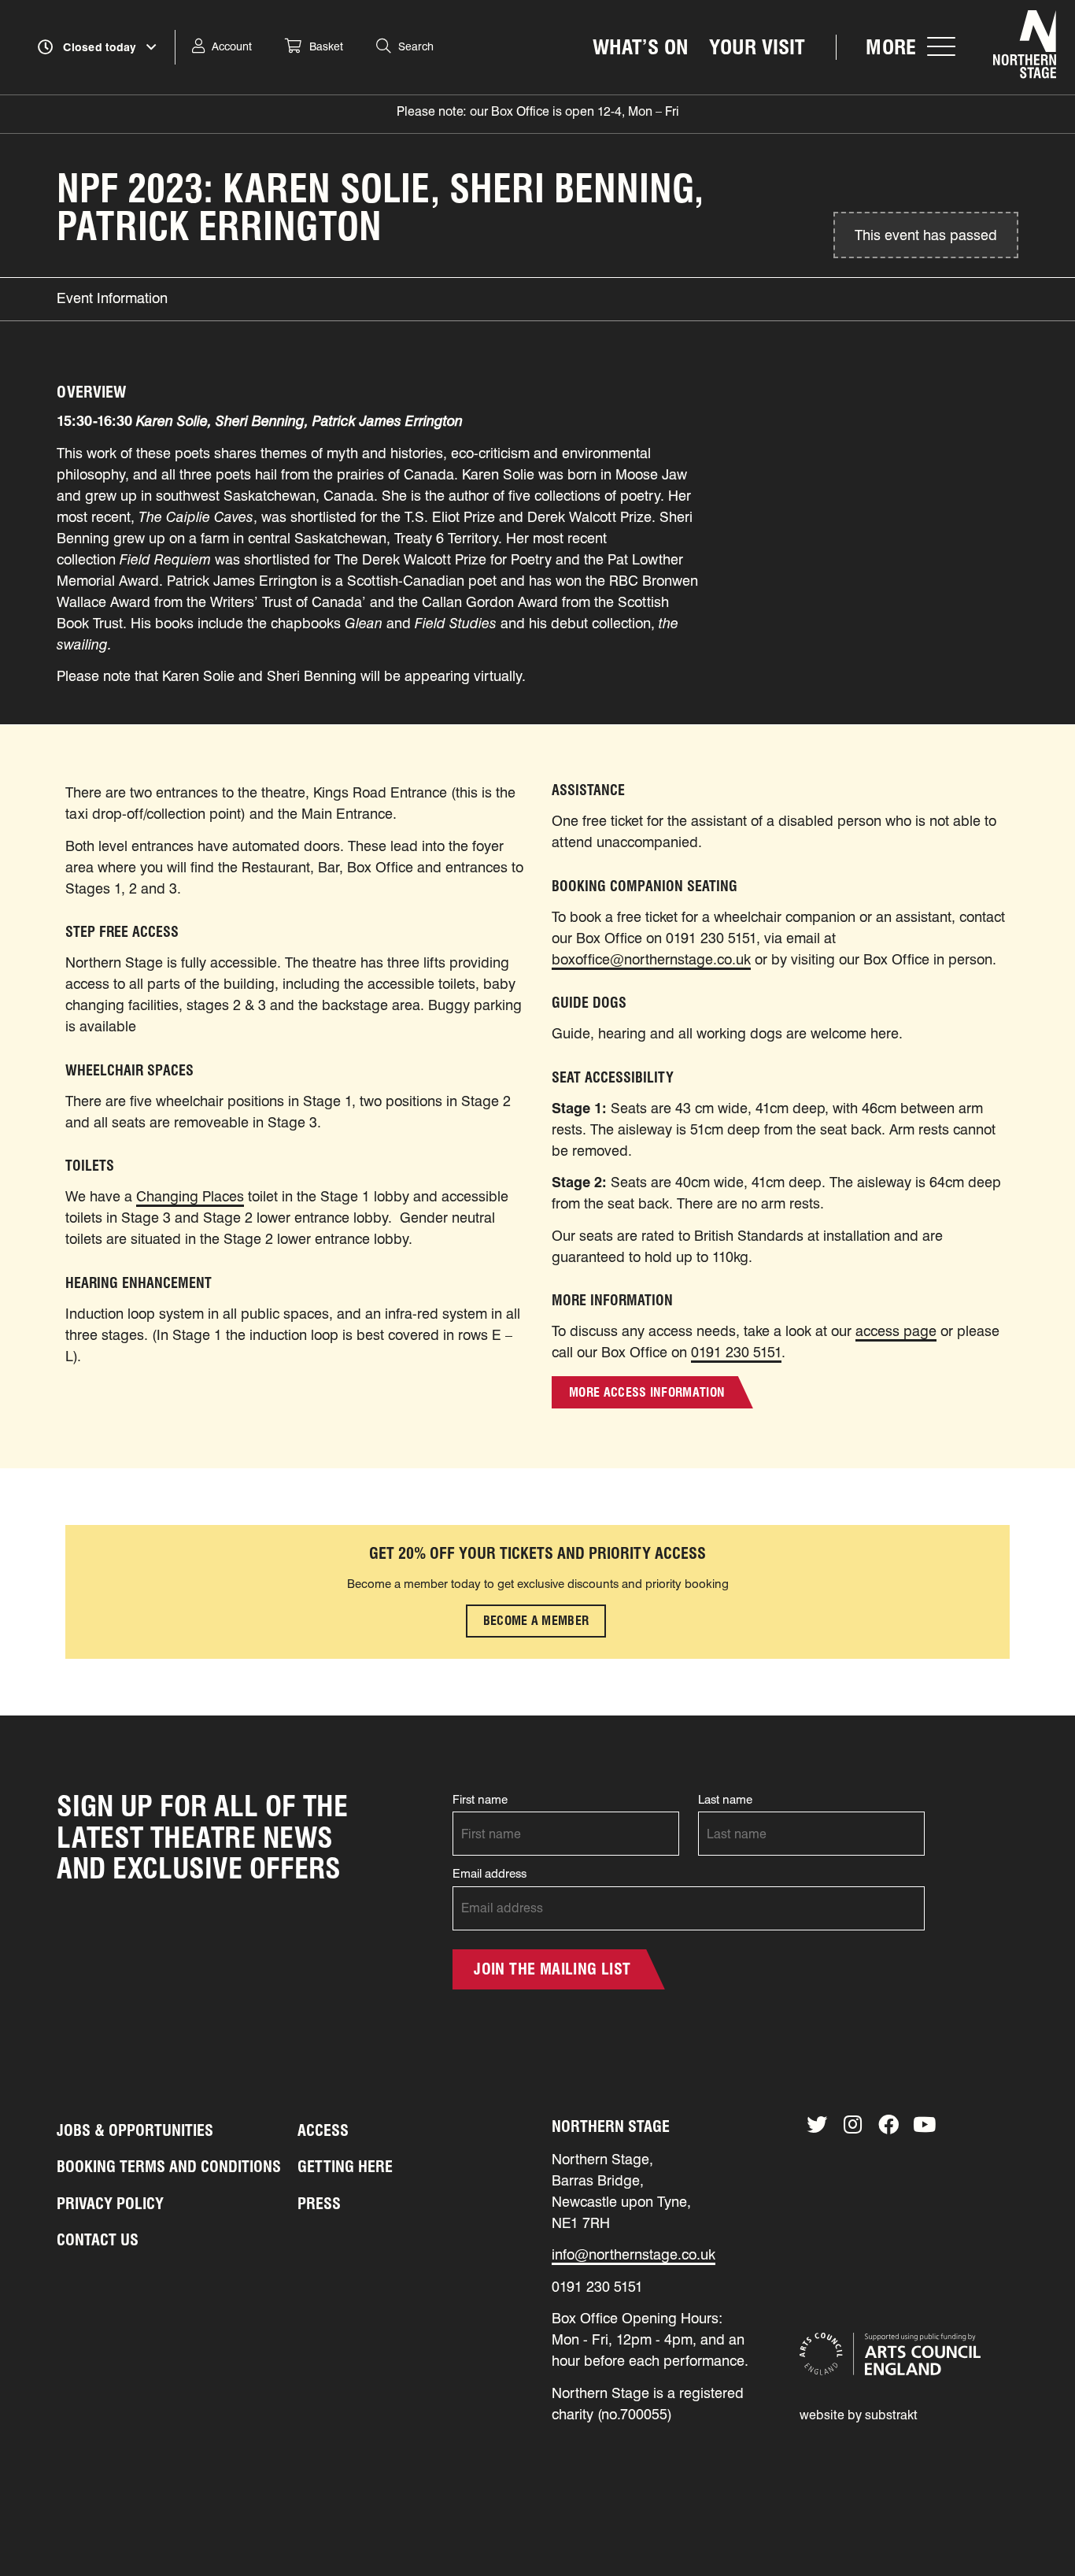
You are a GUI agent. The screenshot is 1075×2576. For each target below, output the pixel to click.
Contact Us (98, 2240)
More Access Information (647, 1392)
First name (480, 1800)
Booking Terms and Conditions (169, 2167)
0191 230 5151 (736, 1352)
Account (232, 46)
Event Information (112, 298)
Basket (326, 46)
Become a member (536, 1621)
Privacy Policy (110, 2204)
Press (319, 2204)
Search (416, 46)
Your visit (757, 47)
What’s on (641, 47)
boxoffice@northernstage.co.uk (651, 959)
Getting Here (345, 2167)
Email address (489, 1874)
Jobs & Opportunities (135, 2130)
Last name (725, 1800)
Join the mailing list (552, 1969)
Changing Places (190, 1196)
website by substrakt (859, 2415)
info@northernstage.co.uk (634, 2254)
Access (323, 2130)
